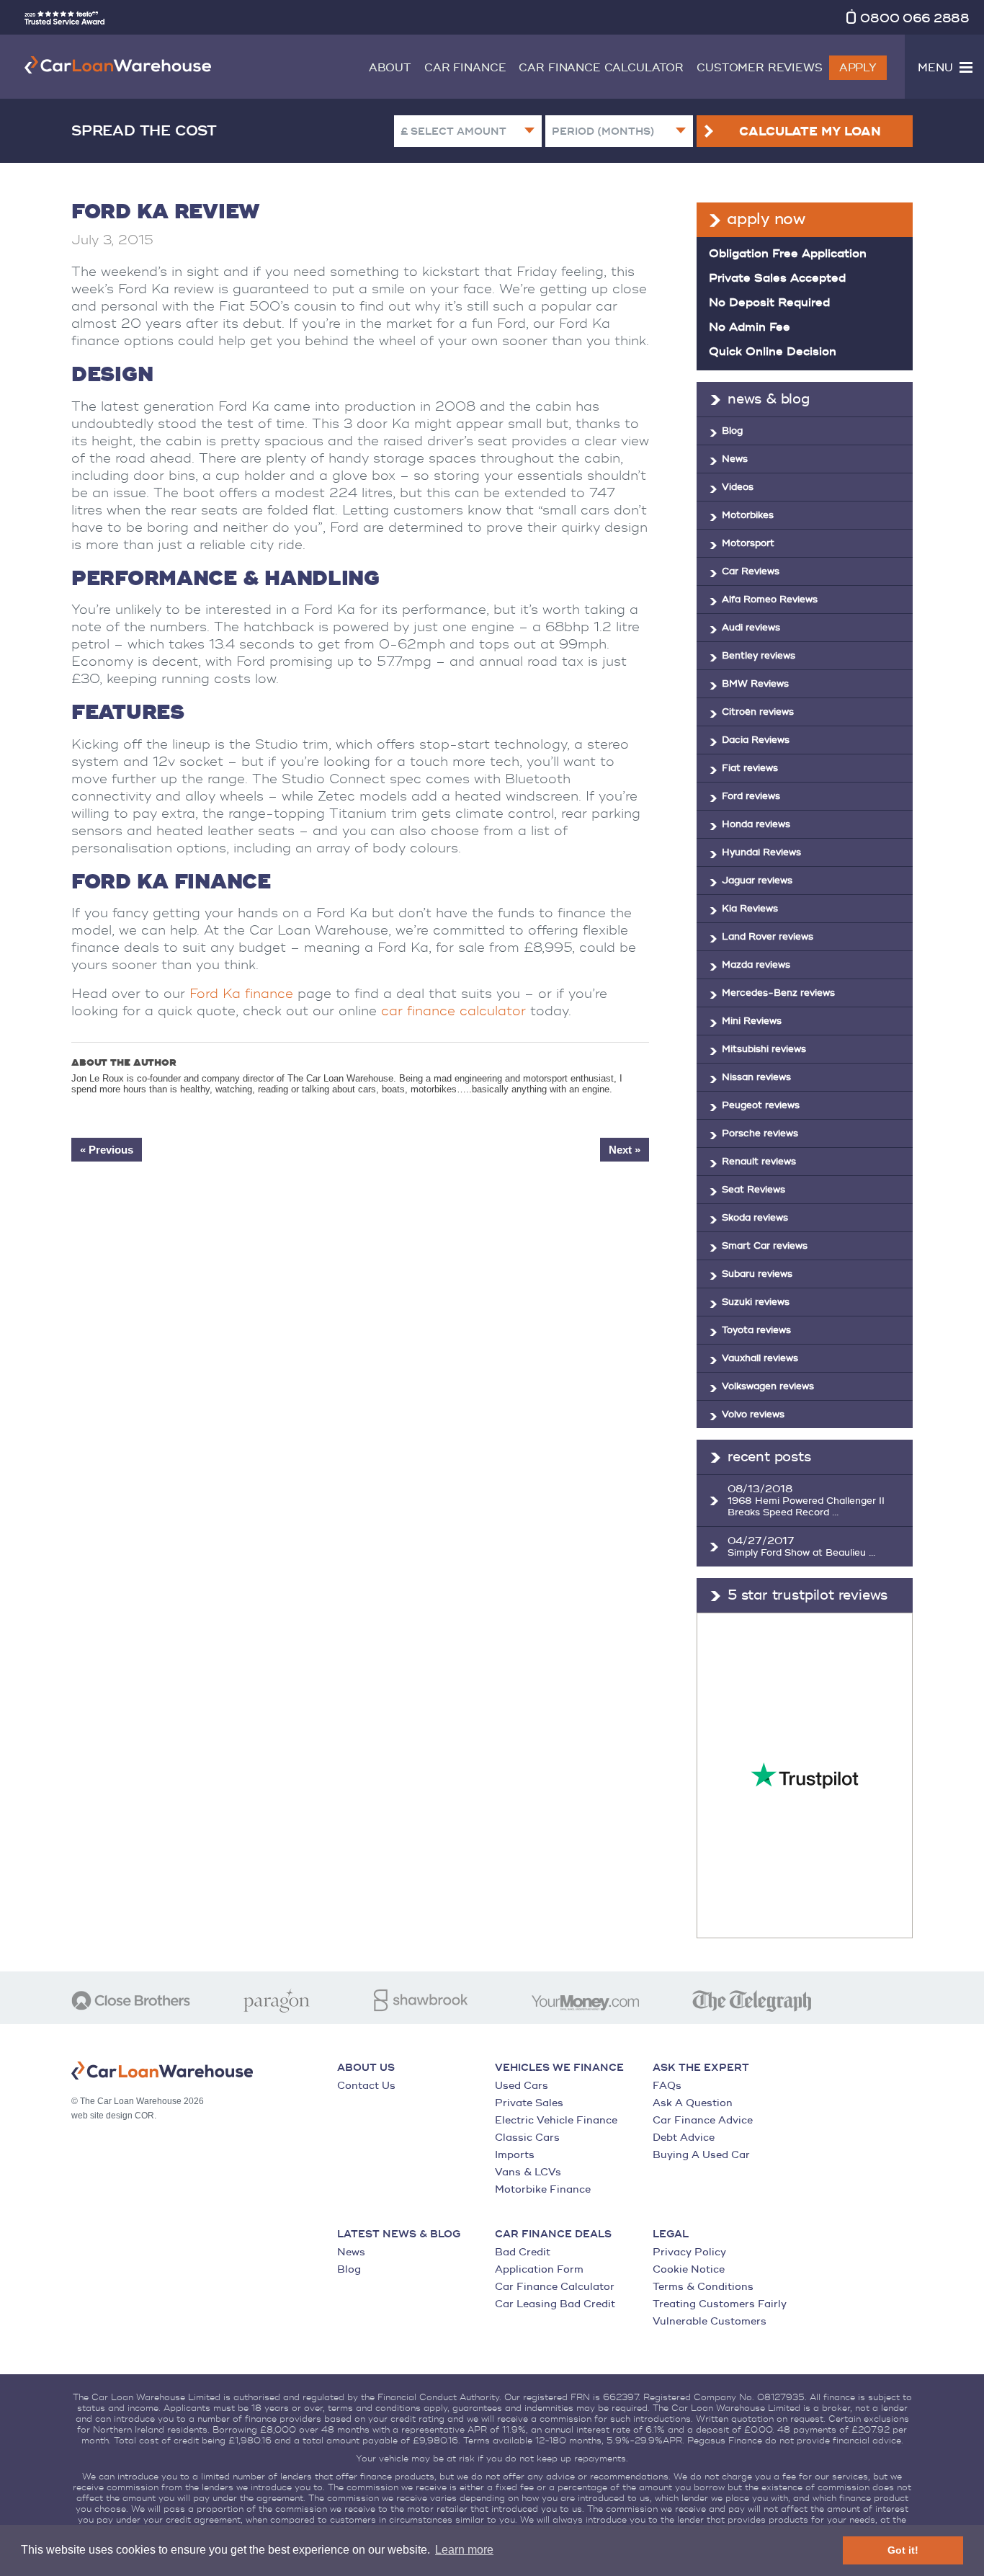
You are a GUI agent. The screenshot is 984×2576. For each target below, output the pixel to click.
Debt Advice (684, 2138)
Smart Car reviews (765, 1246)
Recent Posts (769, 1457)
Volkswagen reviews (768, 1386)
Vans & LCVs (528, 2172)
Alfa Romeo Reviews (770, 600)
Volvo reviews (753, 1414)
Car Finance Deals (553, 2234)
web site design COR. (114, 2116)
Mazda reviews (756, 965)
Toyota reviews (756, 1330)
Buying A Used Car (701, 2155)
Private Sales (529, 2103)
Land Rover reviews (768, 937)
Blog (732, 431)
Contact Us (366, 2086)
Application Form (539, 2269)
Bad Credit (523, 2252)
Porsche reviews (760, 1133)
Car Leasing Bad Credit (555, 2304)
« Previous (107, 1150)
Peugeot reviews (761, 1105)
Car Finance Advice (703, 2120)
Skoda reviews (755, 1218)
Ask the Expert (701, 2068)
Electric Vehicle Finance (556, 2120)
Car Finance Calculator (601, 68)
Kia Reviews (750, 909)
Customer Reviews (760, 68)
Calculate (810, 132)
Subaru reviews (757, 1274)
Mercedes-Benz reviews (778, 993)
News (735, 459)
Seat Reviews (753, 1190)
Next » (625, 1150)
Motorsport (748, 543)
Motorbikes (748, 515)
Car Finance (465, 68)
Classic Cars (527, 2138)
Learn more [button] (464, 2550)
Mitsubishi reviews (764, 1049)
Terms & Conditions (703, 2287)
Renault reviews (759, 1162)
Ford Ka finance (241, 994)
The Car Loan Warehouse (118, 65)
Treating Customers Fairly (720, 2304)
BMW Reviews (755, 684)
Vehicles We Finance (559, 2068)
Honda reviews (756, 824)
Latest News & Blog (399, 2234)
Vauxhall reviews (760, 1358)
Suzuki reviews (756, 1302)
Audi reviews (751, 628)
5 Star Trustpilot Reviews (808, 1595)
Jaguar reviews (757, 881)
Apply (858, 68)
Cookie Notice (689, 2269)
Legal (671, 2234)
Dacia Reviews (756, 740)
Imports (515, 2155)
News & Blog (769, 399)
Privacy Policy (689, 2252)
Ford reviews (751, 796)
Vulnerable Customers (710, 2321)
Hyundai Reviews (761, 852)
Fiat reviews (750, 768)
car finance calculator (453, 1011)
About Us (366, 2068)
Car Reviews (751, 571)
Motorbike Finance (543, 2189)
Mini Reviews (752, 1021)
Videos (738, 487)
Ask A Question (693, 2103)
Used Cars (522, 2086)
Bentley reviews (759, 656)
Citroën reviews (758, 712)
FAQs (667, 2086)
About (390, 68)
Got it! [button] (903, 2550)
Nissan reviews (756, 1077)
